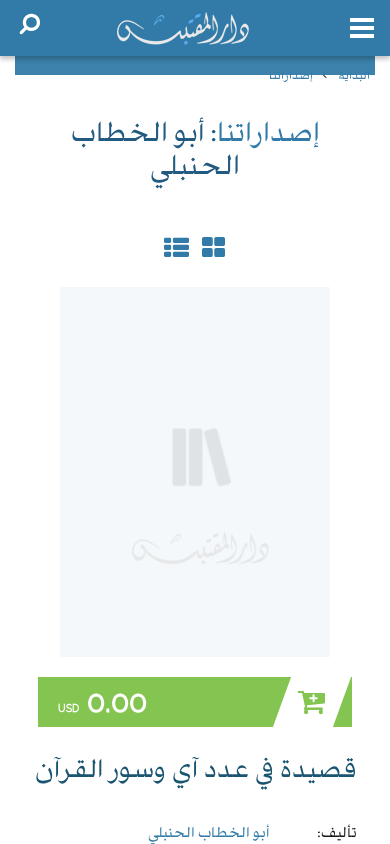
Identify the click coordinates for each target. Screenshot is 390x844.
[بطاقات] (176, 252)
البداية (354, 76)
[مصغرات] (211, 252)
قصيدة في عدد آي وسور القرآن (196, 772)
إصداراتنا (291, 76)
